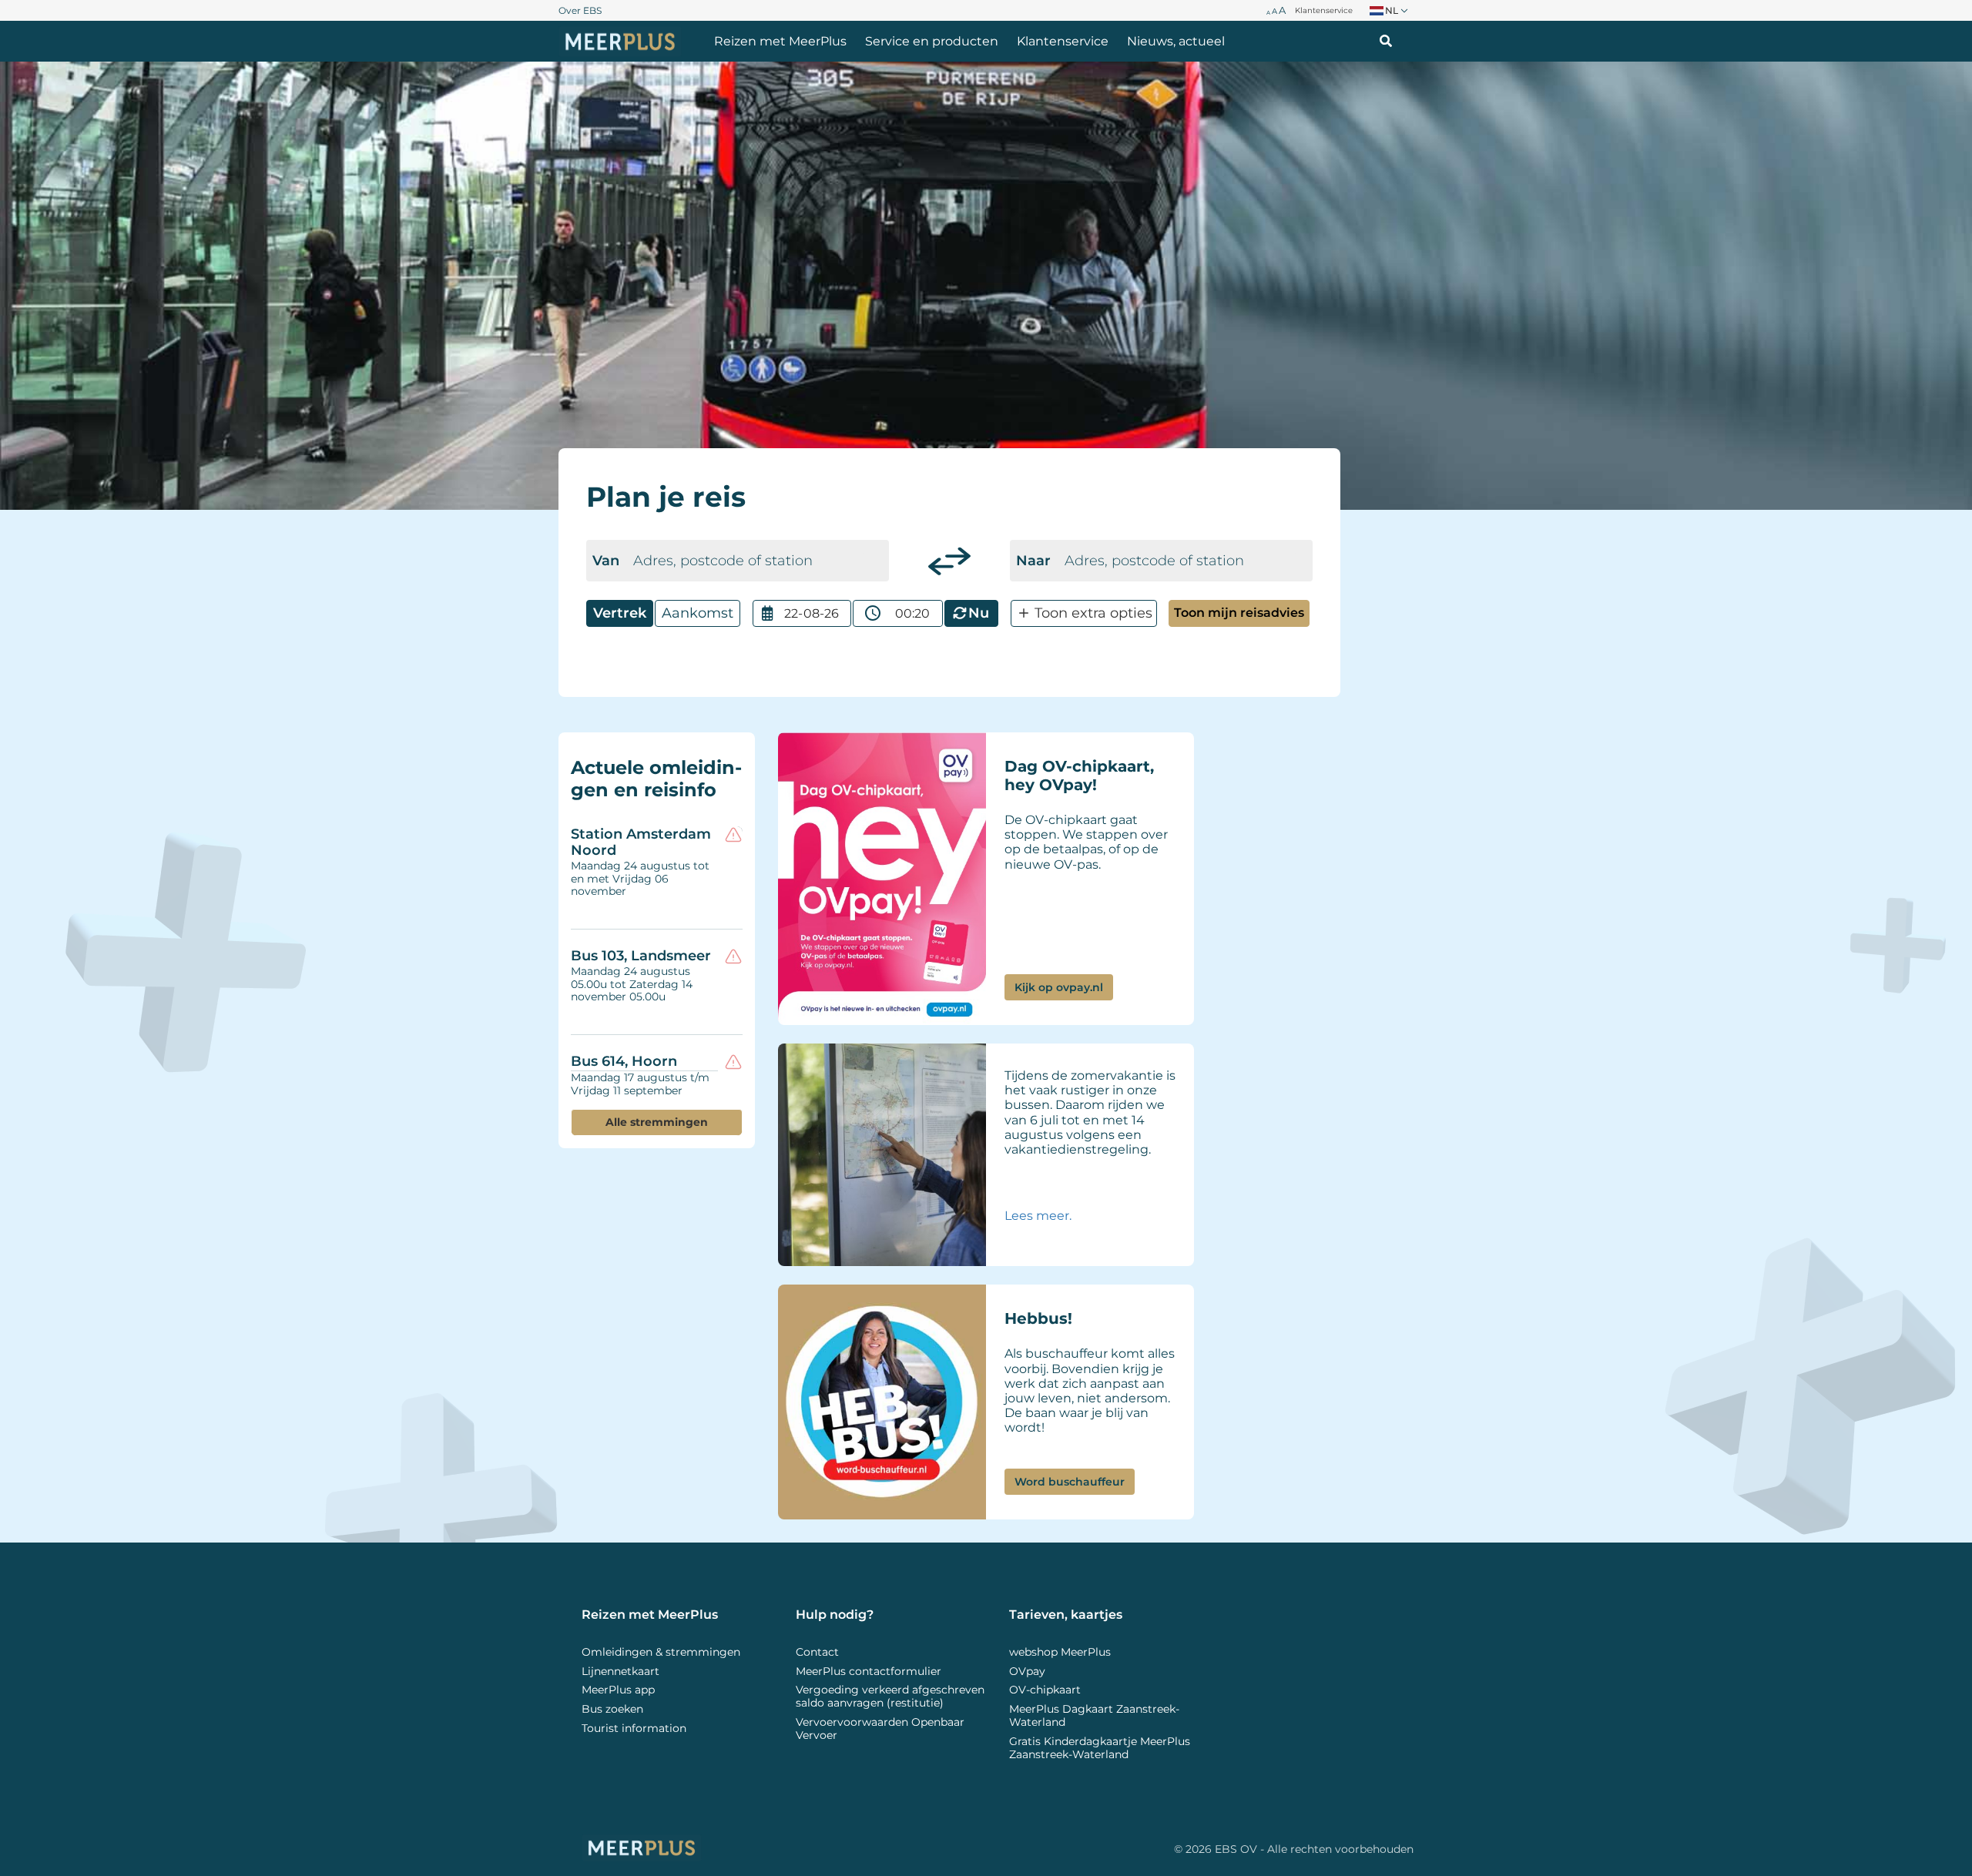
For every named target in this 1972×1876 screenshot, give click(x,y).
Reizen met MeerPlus (780, 41)
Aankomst (698, 613)
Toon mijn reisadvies (1239, 613)
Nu (979, 613)
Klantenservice (1063, 41)
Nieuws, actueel (1176, 41)
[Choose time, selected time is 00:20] (873, 613)
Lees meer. (1040, 1216)
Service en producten (932, 41)
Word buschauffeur (1070, 1482)
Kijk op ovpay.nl (1059, 987)
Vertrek (620, 613)
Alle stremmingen (657, 1122)
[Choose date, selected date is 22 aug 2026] (768, 613)
